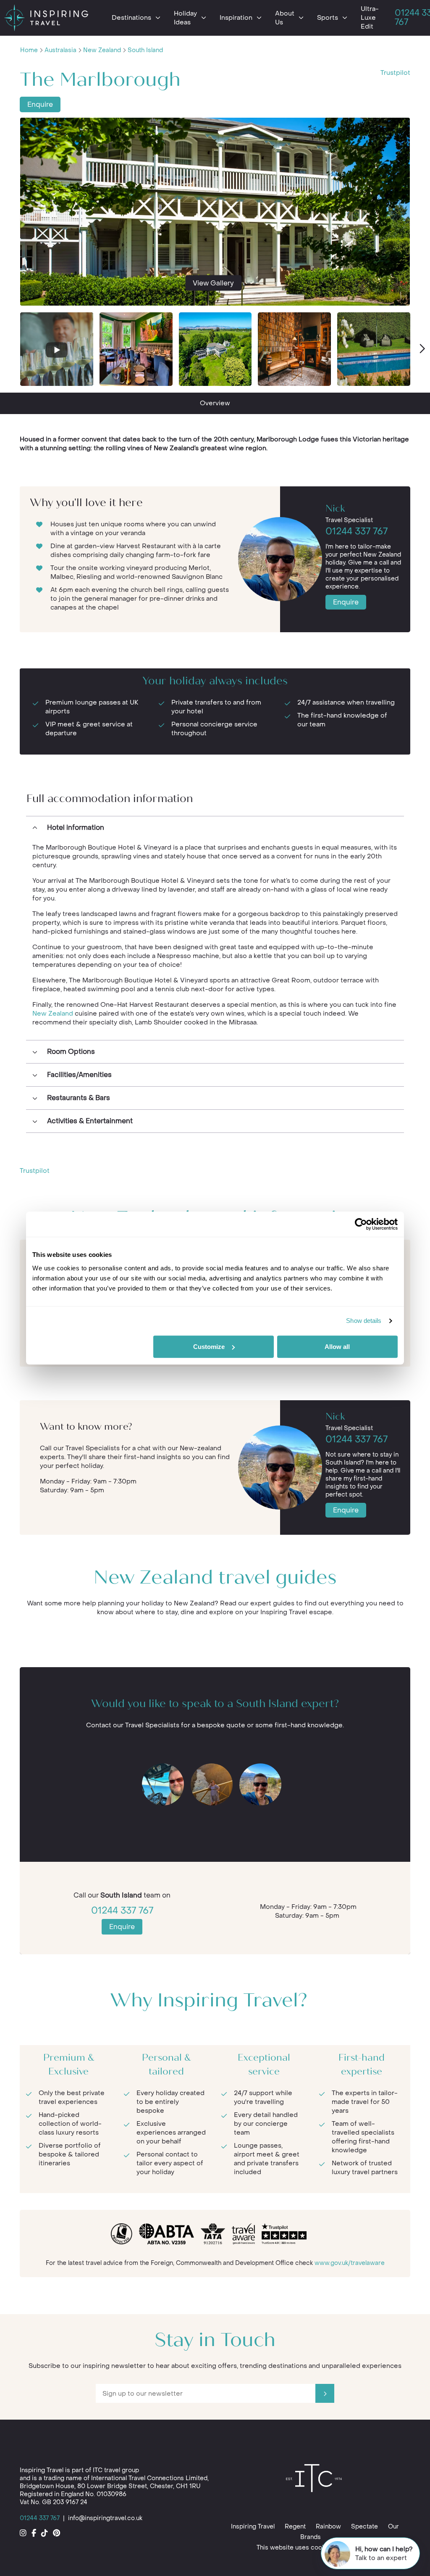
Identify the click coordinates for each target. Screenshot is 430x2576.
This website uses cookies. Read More (313, 2548)
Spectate (364, 2527)
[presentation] (422, 349)
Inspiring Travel (253, 2527)
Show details (364, 1321)
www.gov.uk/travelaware (350, 2263)
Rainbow (328, 2527)
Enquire (40, 104)
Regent (295, 2527)
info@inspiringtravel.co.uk (105, 2518)
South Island (145, 50)
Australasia (60, 50)
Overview (215, 403)
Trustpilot (395, 73)
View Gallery (213, 283)
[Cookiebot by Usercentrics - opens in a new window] (361, 1224)
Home (29, 50)
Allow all (337, 1347)
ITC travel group (116, 2470)
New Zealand (102, 50)
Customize (209, 1347)
